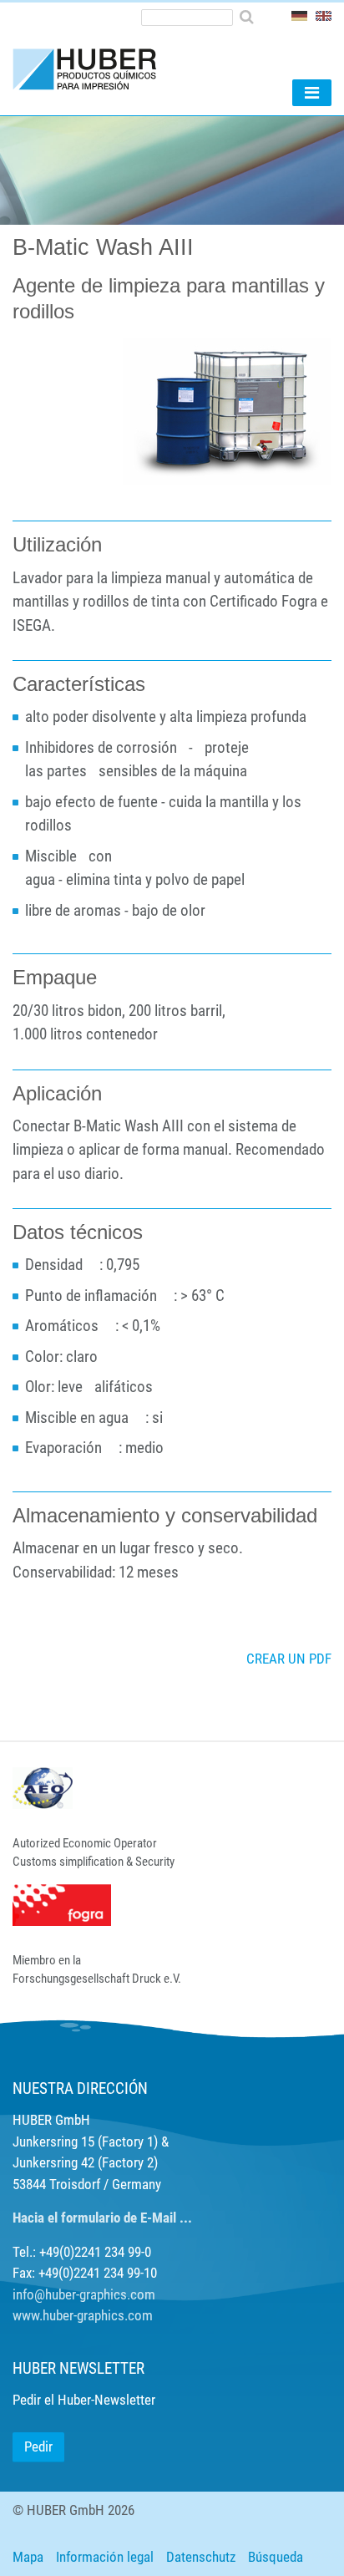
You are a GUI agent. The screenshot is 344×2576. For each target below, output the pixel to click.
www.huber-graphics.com (83, 2315)
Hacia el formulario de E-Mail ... (102, 2218)
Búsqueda (276, 2557)
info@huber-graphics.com (84, 2294)
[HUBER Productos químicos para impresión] (92, 69)
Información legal (105, 2557)
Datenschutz (201, 2557)
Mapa (28, 2557)
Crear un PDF (289, 1659)
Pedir (38, 2446)
